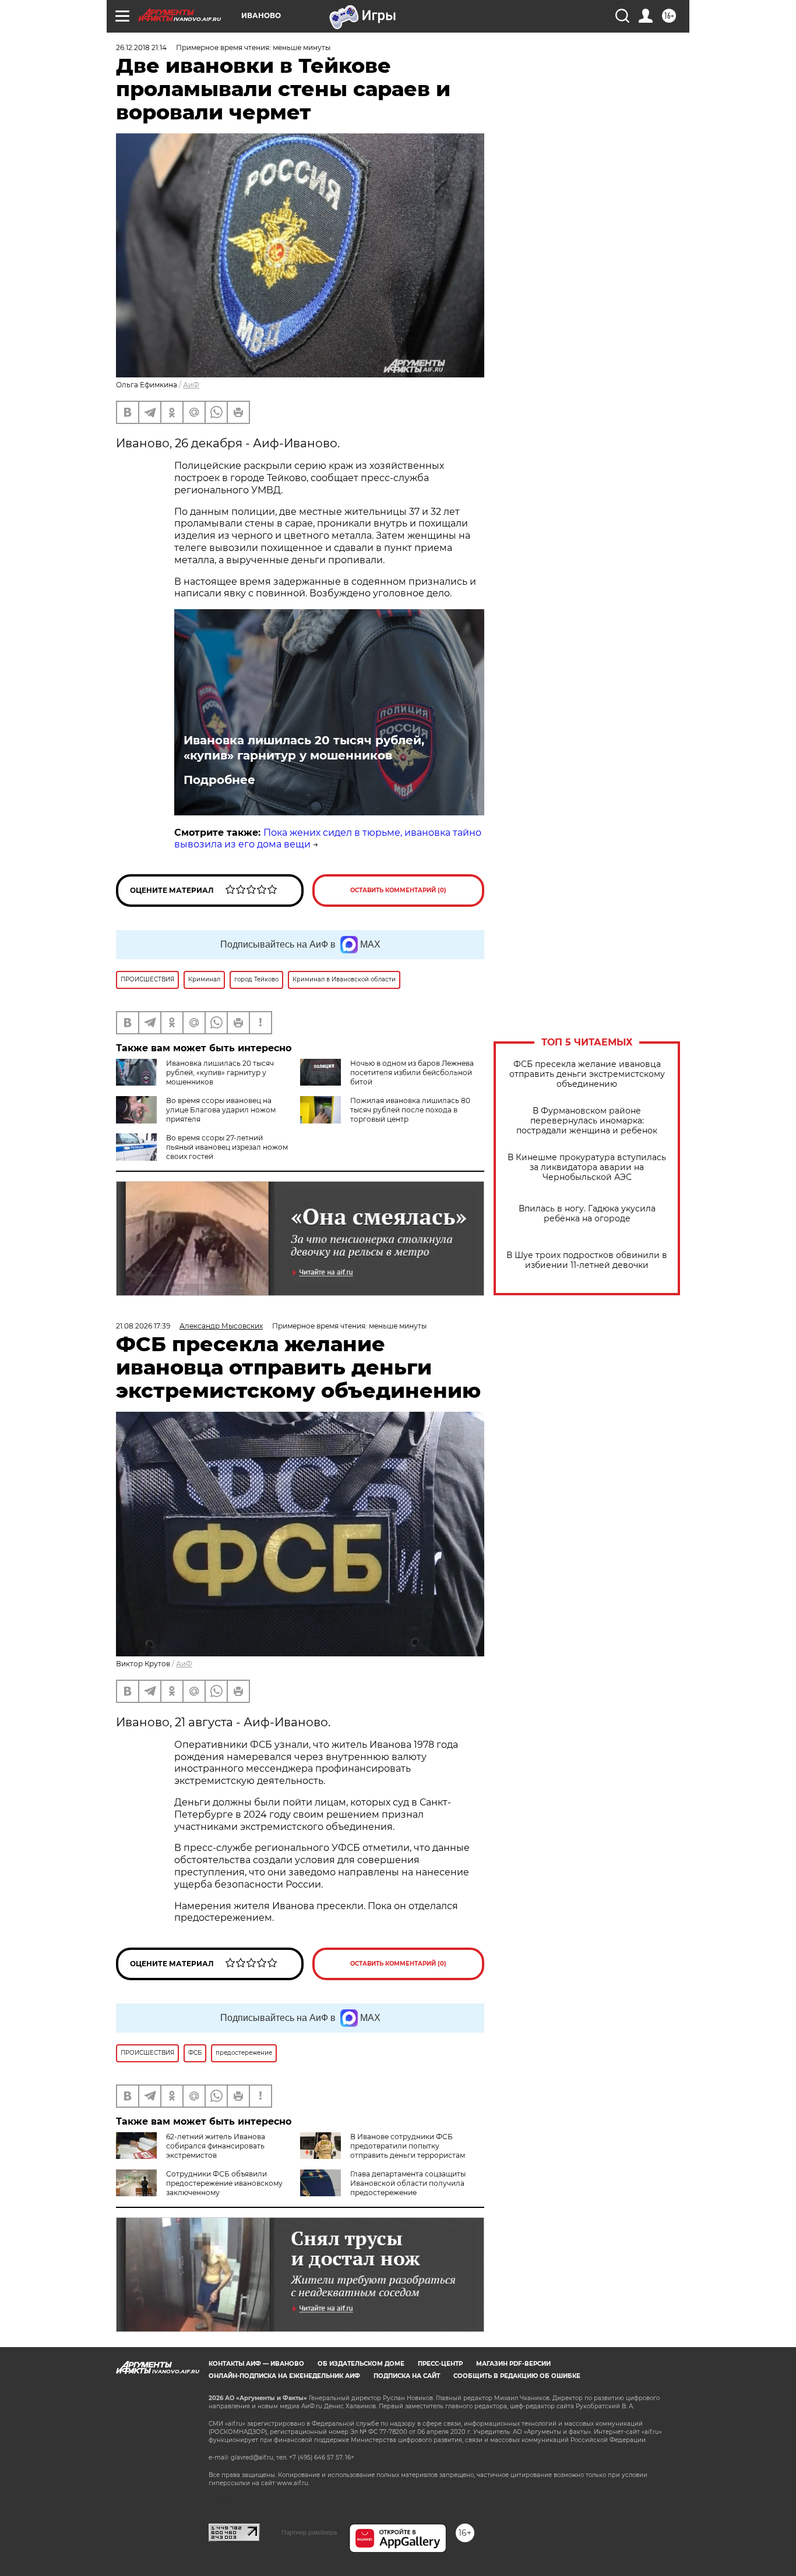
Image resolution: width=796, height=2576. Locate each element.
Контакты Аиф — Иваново (256, 2364)
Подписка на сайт (407, 2376)
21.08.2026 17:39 (143, 1326)
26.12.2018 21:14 (141, 47)
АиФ (191, 385)
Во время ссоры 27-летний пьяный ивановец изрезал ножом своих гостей (227, 1147)
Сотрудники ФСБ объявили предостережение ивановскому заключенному (224, 2183)
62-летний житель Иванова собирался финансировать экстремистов (216, 2146)
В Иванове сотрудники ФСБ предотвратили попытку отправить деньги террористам (408, 2146)
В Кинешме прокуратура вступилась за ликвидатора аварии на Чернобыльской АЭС (587, 1167)
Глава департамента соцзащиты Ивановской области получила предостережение (408, 2183)
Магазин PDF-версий (513, 2364)
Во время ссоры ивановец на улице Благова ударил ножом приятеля (221, 1110)
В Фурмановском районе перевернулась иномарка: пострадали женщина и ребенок (587, 1121)
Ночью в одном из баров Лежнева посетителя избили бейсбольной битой (412, 1073)
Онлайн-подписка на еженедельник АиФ (284, 2376)
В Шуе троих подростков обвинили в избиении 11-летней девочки (587, 1260)
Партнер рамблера (309, 2532)
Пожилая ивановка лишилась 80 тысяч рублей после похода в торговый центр (410, 1110)
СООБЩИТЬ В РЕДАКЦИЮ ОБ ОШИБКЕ (517, 2376)
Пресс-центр (440, 2364)
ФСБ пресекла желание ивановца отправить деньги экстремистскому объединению (587, 1074)
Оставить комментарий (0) (398, 890)
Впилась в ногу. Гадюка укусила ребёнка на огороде (587, 1214)
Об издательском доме (361, 2364)
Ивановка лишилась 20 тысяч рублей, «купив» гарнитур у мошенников (304, 748)
